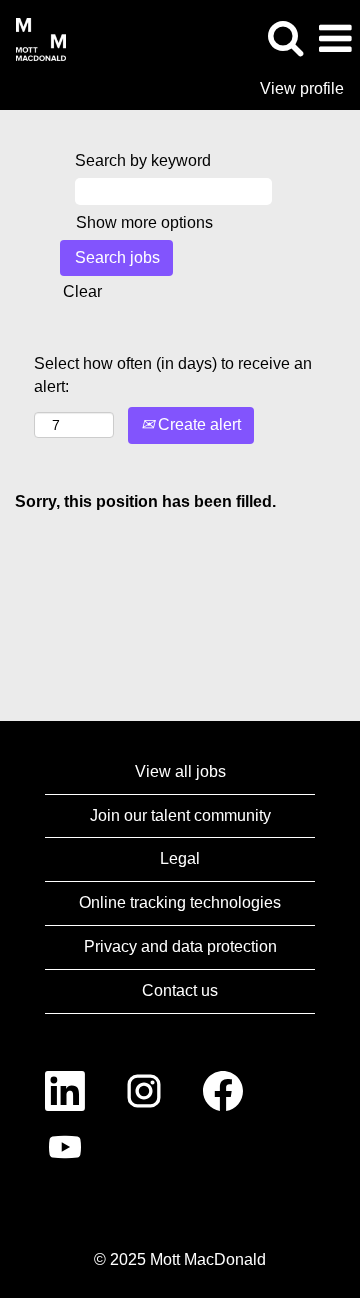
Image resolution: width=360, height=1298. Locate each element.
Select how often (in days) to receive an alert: (173, 375)
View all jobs (180, 771)
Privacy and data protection (180, 946)
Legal (180, 858)
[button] (335, 39)
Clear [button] (82, 291)
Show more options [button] (144, 222)
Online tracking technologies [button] (180, 902)
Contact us (180, 990)
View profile (302, 88)
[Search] (285, 38)
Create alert (197, 424)
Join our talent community (180, 815)
